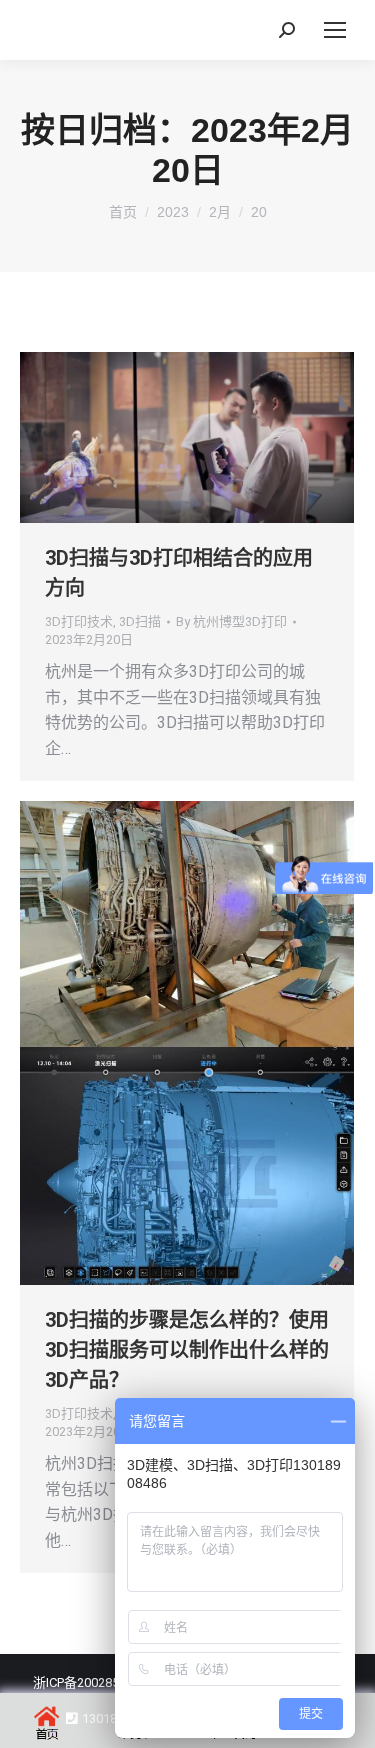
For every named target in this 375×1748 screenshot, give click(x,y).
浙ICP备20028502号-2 (95, 1682)
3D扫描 (140, 621)
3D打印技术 (79, 621)
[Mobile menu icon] (335, 30)
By (231, 621)
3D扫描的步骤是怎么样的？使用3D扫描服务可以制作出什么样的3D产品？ (187, 1350)
